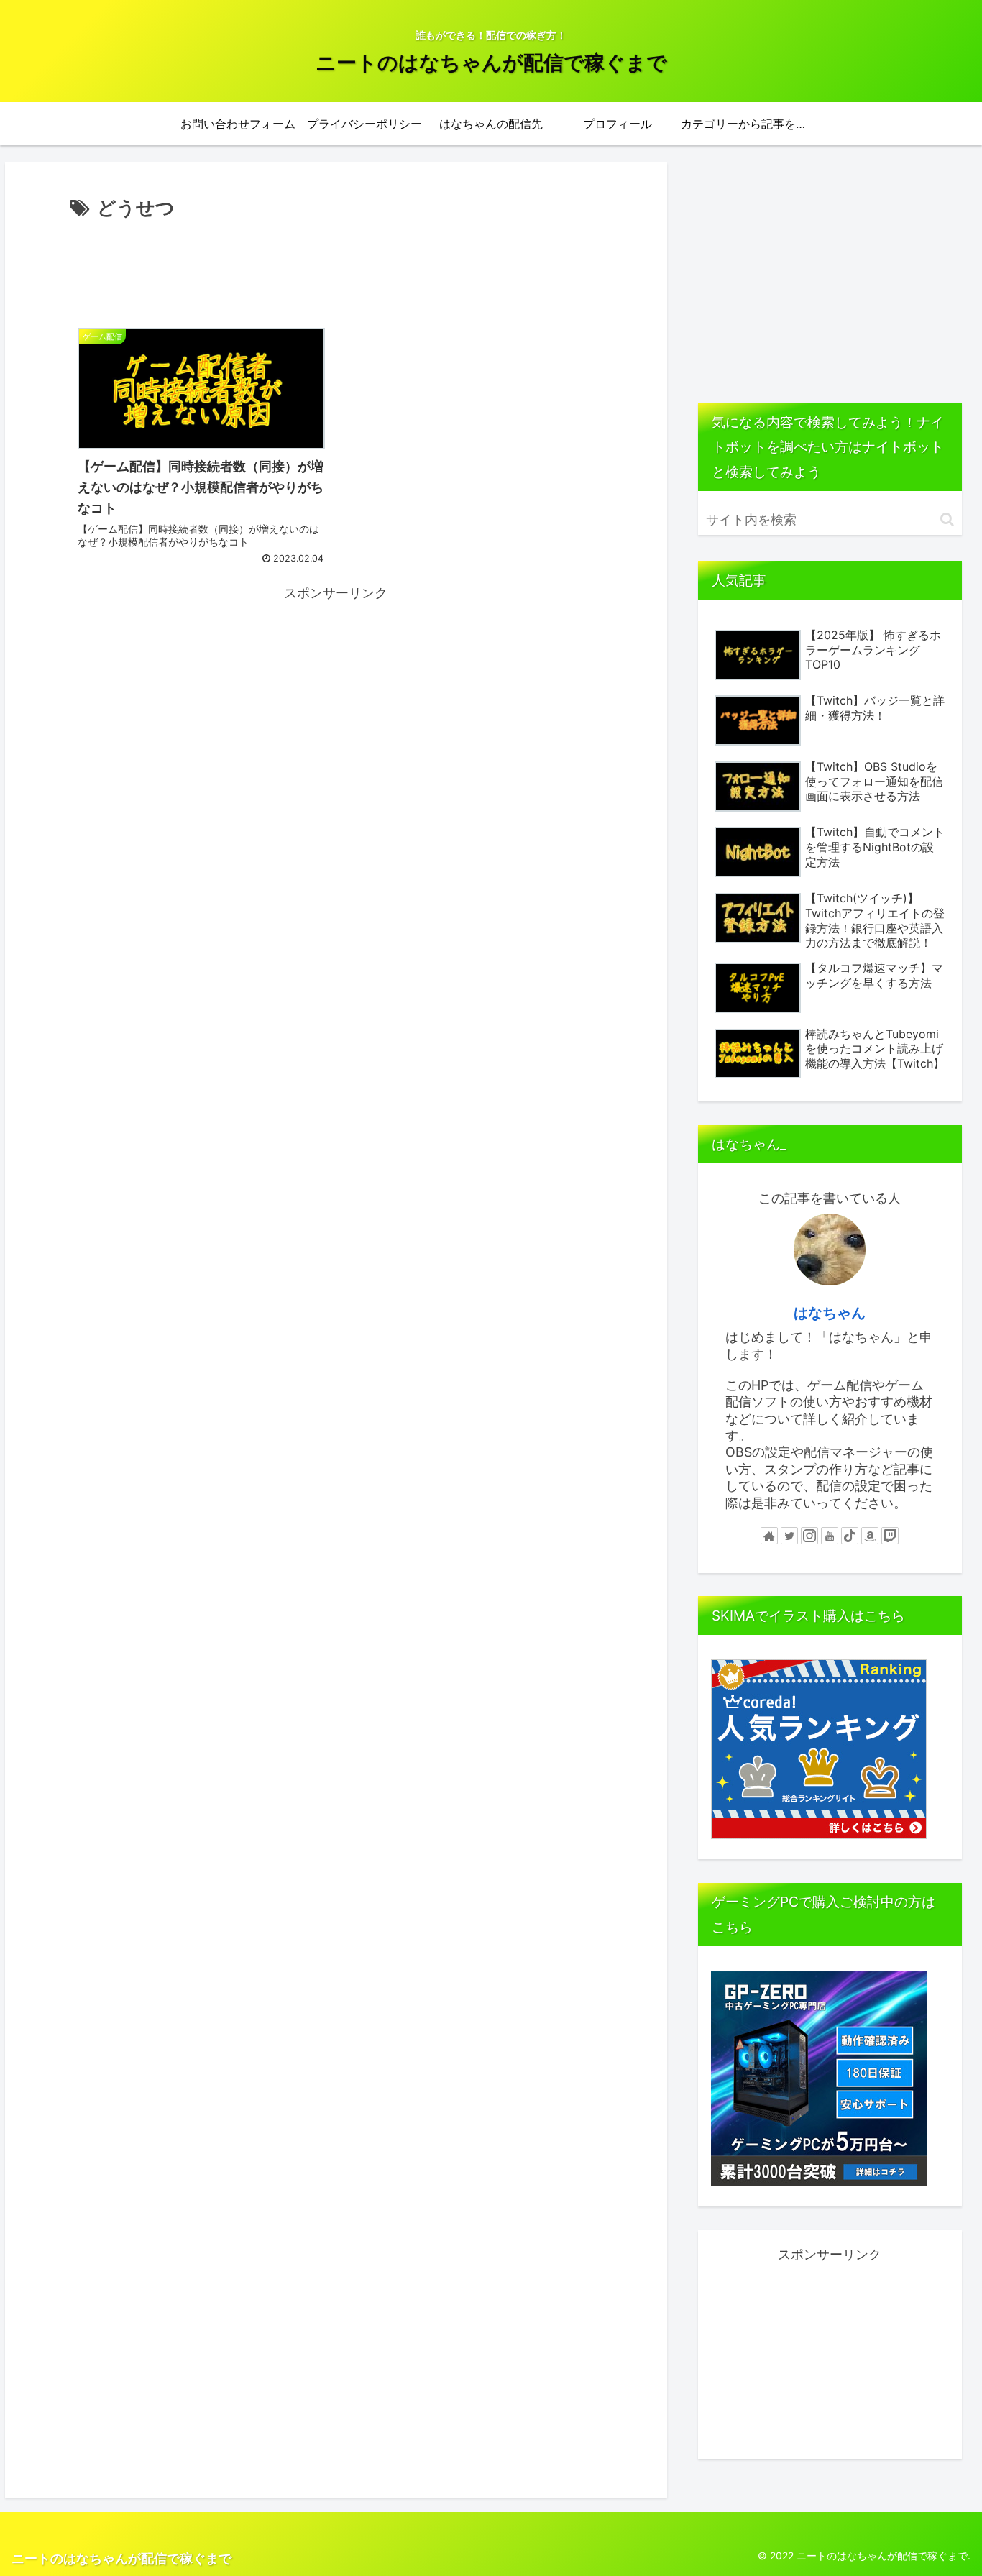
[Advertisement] (336, 264)
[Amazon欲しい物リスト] (870, 1536)
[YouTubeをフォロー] (830, 1536)
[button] (947, 519)
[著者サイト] (769, 1536)
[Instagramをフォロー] (809, 1536)
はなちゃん (830, 1313)
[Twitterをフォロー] (789, 1536)
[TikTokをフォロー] (850, 1536)
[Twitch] (890, 1536)
